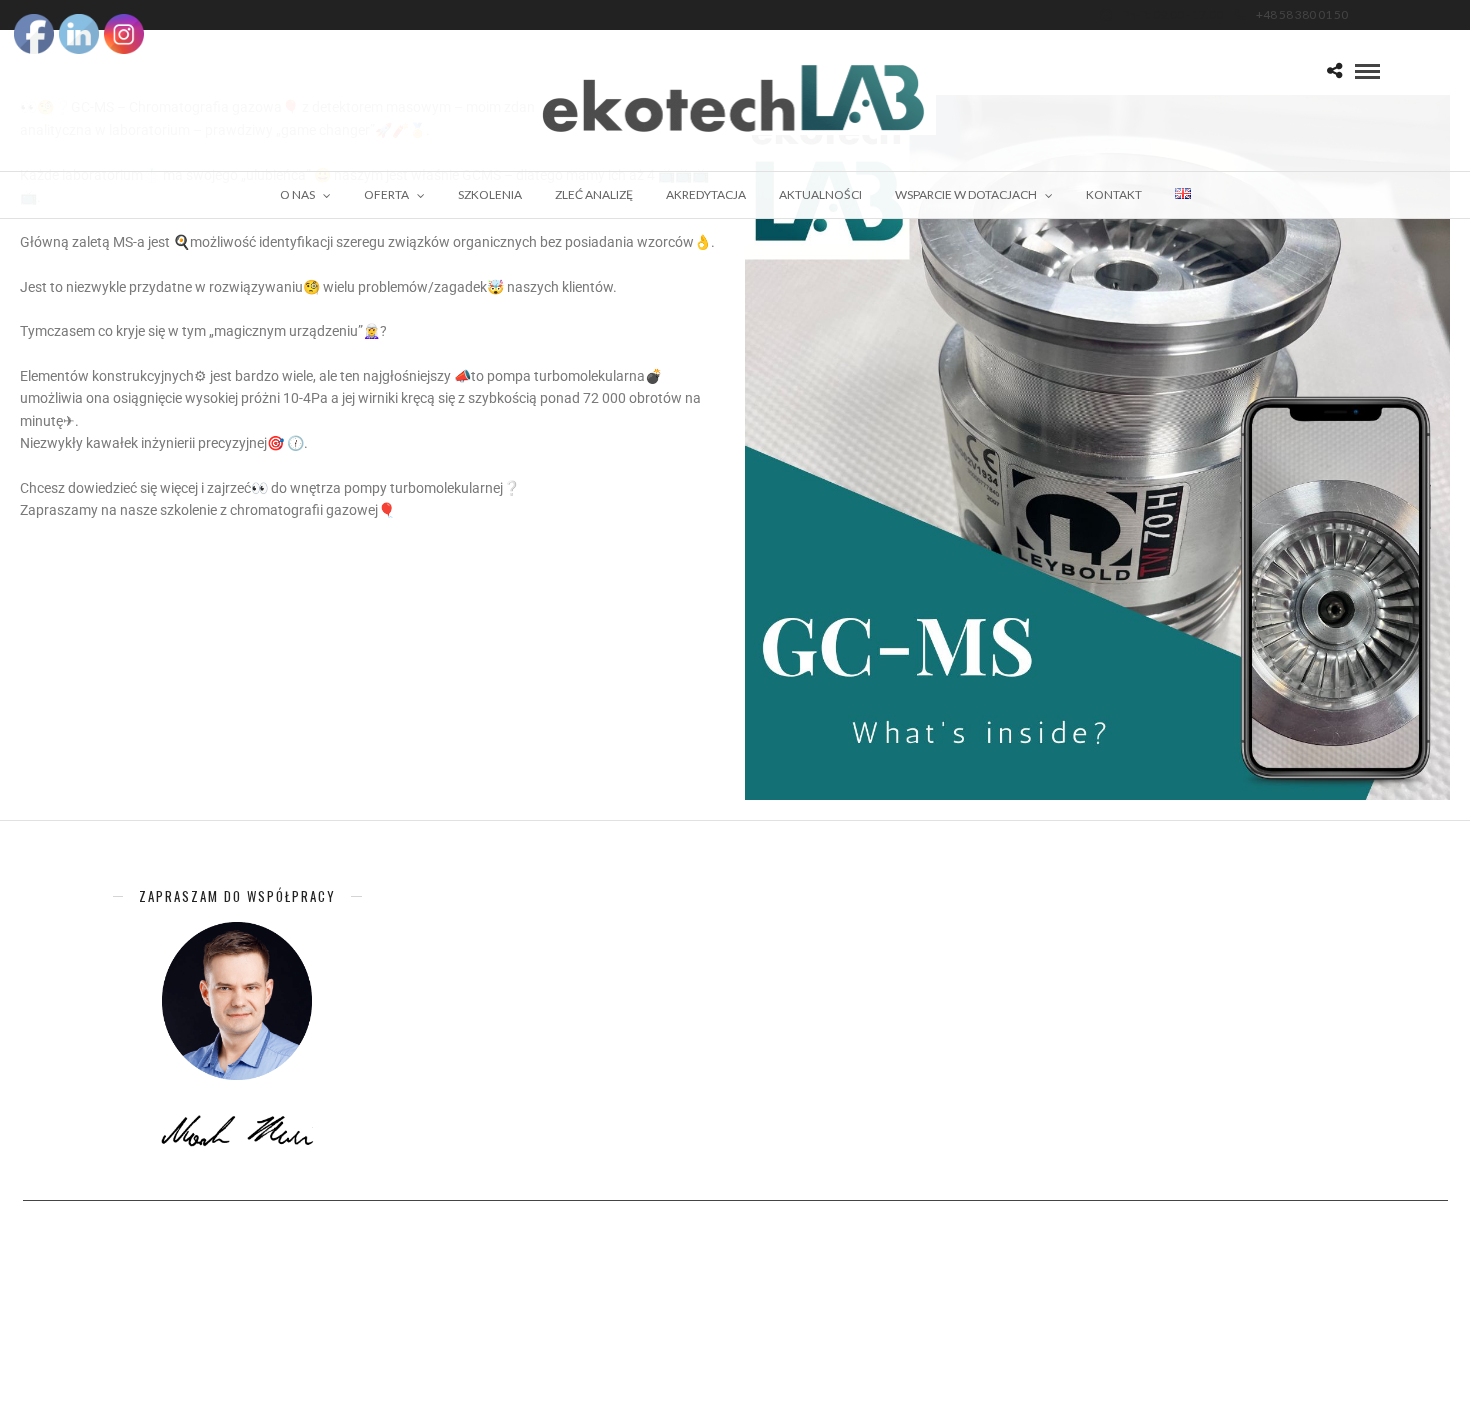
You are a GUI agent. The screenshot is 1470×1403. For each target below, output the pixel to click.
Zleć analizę (594, 194)
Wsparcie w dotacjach (966, 194)
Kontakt (1114, 194)
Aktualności (820, 194)
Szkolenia (490, 194)
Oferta (386, 194)
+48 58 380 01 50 (1302, 14)
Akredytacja (706, 194)
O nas (297, 194)
